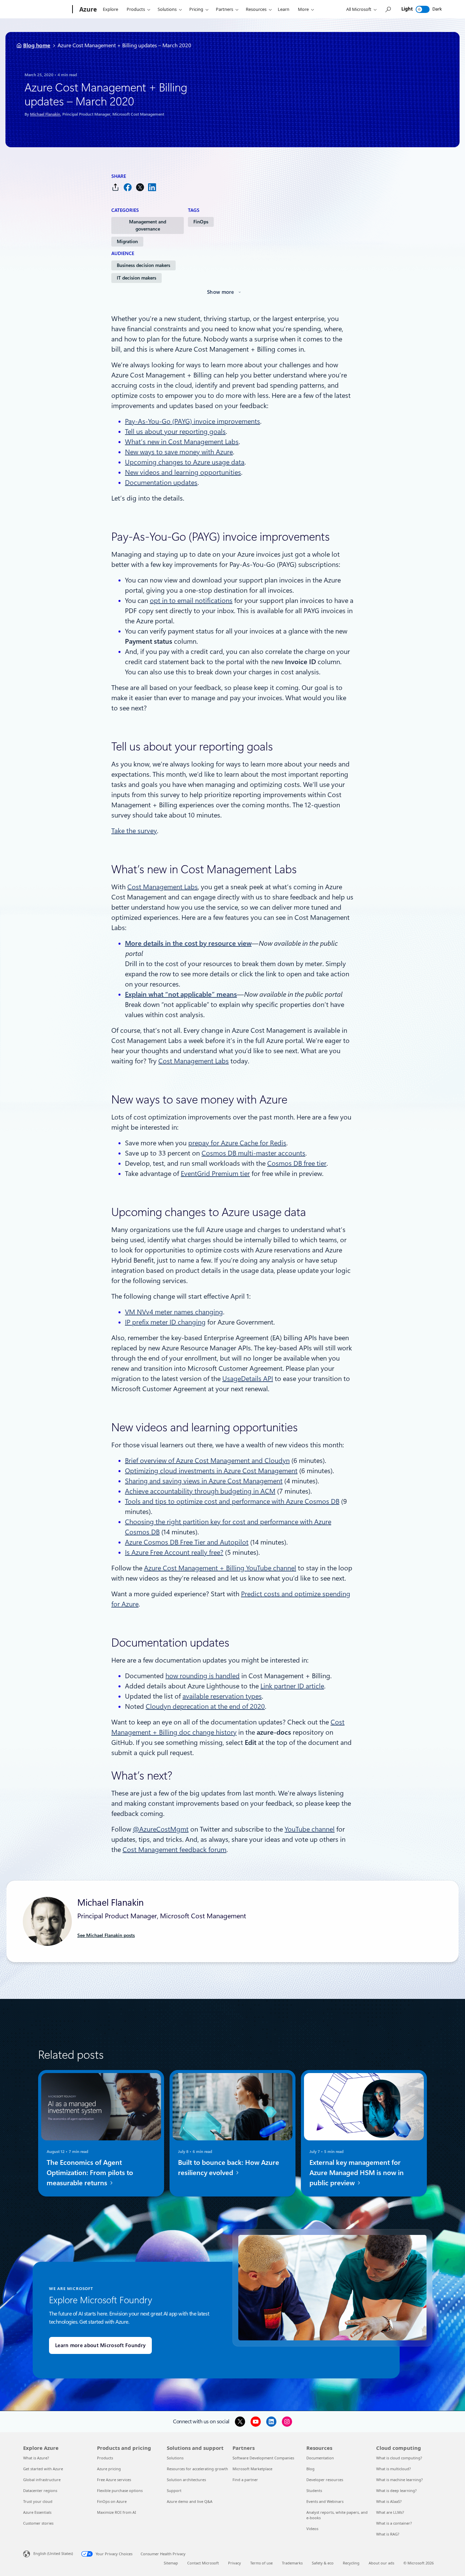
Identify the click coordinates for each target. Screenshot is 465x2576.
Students (314, 2490)
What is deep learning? (396, 2490)
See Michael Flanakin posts (106, 1935)
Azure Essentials (37, 2512)
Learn (284, 9)
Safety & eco (323, 2563)
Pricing (196, 9)
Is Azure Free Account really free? (174, 1552)
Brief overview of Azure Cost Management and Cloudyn (207, 1461)
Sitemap (171, 2563)
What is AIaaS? (389, 2501)
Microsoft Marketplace (252, 2469)
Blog (310, 2469)
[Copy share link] (115, 187)
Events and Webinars (325, 2501)
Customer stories (38, 2523)
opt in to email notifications (191, 601)
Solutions (167, 9)
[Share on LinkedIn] (152, 187)
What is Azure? (36, 2458)
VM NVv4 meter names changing (174, 1312)
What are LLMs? (390, 2512)
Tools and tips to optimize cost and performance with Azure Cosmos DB (232, 1501)
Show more (221, 292)
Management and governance (148, 225)
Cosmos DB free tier (297, 1163)
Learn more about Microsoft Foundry (100, 2345)
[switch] (423, 9)
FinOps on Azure (112, 2501)
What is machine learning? (399, 2480)
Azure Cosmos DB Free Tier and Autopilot (187, 1542)
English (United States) (53, 2553)
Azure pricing (109, 2469)
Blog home (37, 45)
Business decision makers (143, 265)
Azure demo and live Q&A (190, 2501)
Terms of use (261, 2563)
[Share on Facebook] (128, 187)
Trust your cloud (38, 2501)
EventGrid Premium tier (215, 1174)
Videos (312, 2529)
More (303, 9)
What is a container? (394, 2523)
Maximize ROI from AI (117, 2512)
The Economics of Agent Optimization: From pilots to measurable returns (90, 2173)
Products (136, 9)
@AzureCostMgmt (161, 1829)
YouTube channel (310, 1829)
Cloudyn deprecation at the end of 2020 (205, 1706)
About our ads (381, 2563)
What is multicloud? (394, 2469)
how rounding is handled (203, 1676)
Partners (225, 9)
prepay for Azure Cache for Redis (237, 1143)
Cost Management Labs (163, 887)
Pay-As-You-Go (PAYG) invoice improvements (193, 421)
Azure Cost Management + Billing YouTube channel (220, 1568)
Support (174, 2490)
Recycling (351, 2563)
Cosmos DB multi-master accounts (253, 1153)
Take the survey (134, 831)
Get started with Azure (43, 2469)
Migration (127, 241)
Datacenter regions (40, 2490)
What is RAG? (388, 2534)
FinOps (201, 222)
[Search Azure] (388, 9)
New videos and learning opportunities (183, 472)
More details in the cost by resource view (188, 943)
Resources (256, 9)
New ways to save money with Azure (179, 452)
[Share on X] (140, 187)
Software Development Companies (263, 2458)
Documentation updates (161, 483)
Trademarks (292, 2563)
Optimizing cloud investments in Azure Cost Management (211, 1471)
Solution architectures (186, 2480)
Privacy (235, 2563)
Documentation (320, 2458)
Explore (110, 9)
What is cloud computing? (399, 2458)
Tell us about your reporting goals (175, 432)
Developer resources (325, 2480)
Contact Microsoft (203, 2563)
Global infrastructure (42, 2480)
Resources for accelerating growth (197, 2469)
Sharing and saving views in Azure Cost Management (204, 1481)
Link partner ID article (292, 1686)
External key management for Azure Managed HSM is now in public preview (357, 2173)
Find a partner (245, 2480)
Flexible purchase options (120, 2490)
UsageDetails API (248, 1379)
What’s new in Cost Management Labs (182, 442)
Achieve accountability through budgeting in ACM (200, 1491)
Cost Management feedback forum (174, 1850)
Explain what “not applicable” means (181, 994)
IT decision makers (137, 278)
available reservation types (222, 1696)
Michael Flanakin (45, 114)
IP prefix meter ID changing (165, 1322)
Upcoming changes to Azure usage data (185, 462)
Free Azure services (114, 2480)
